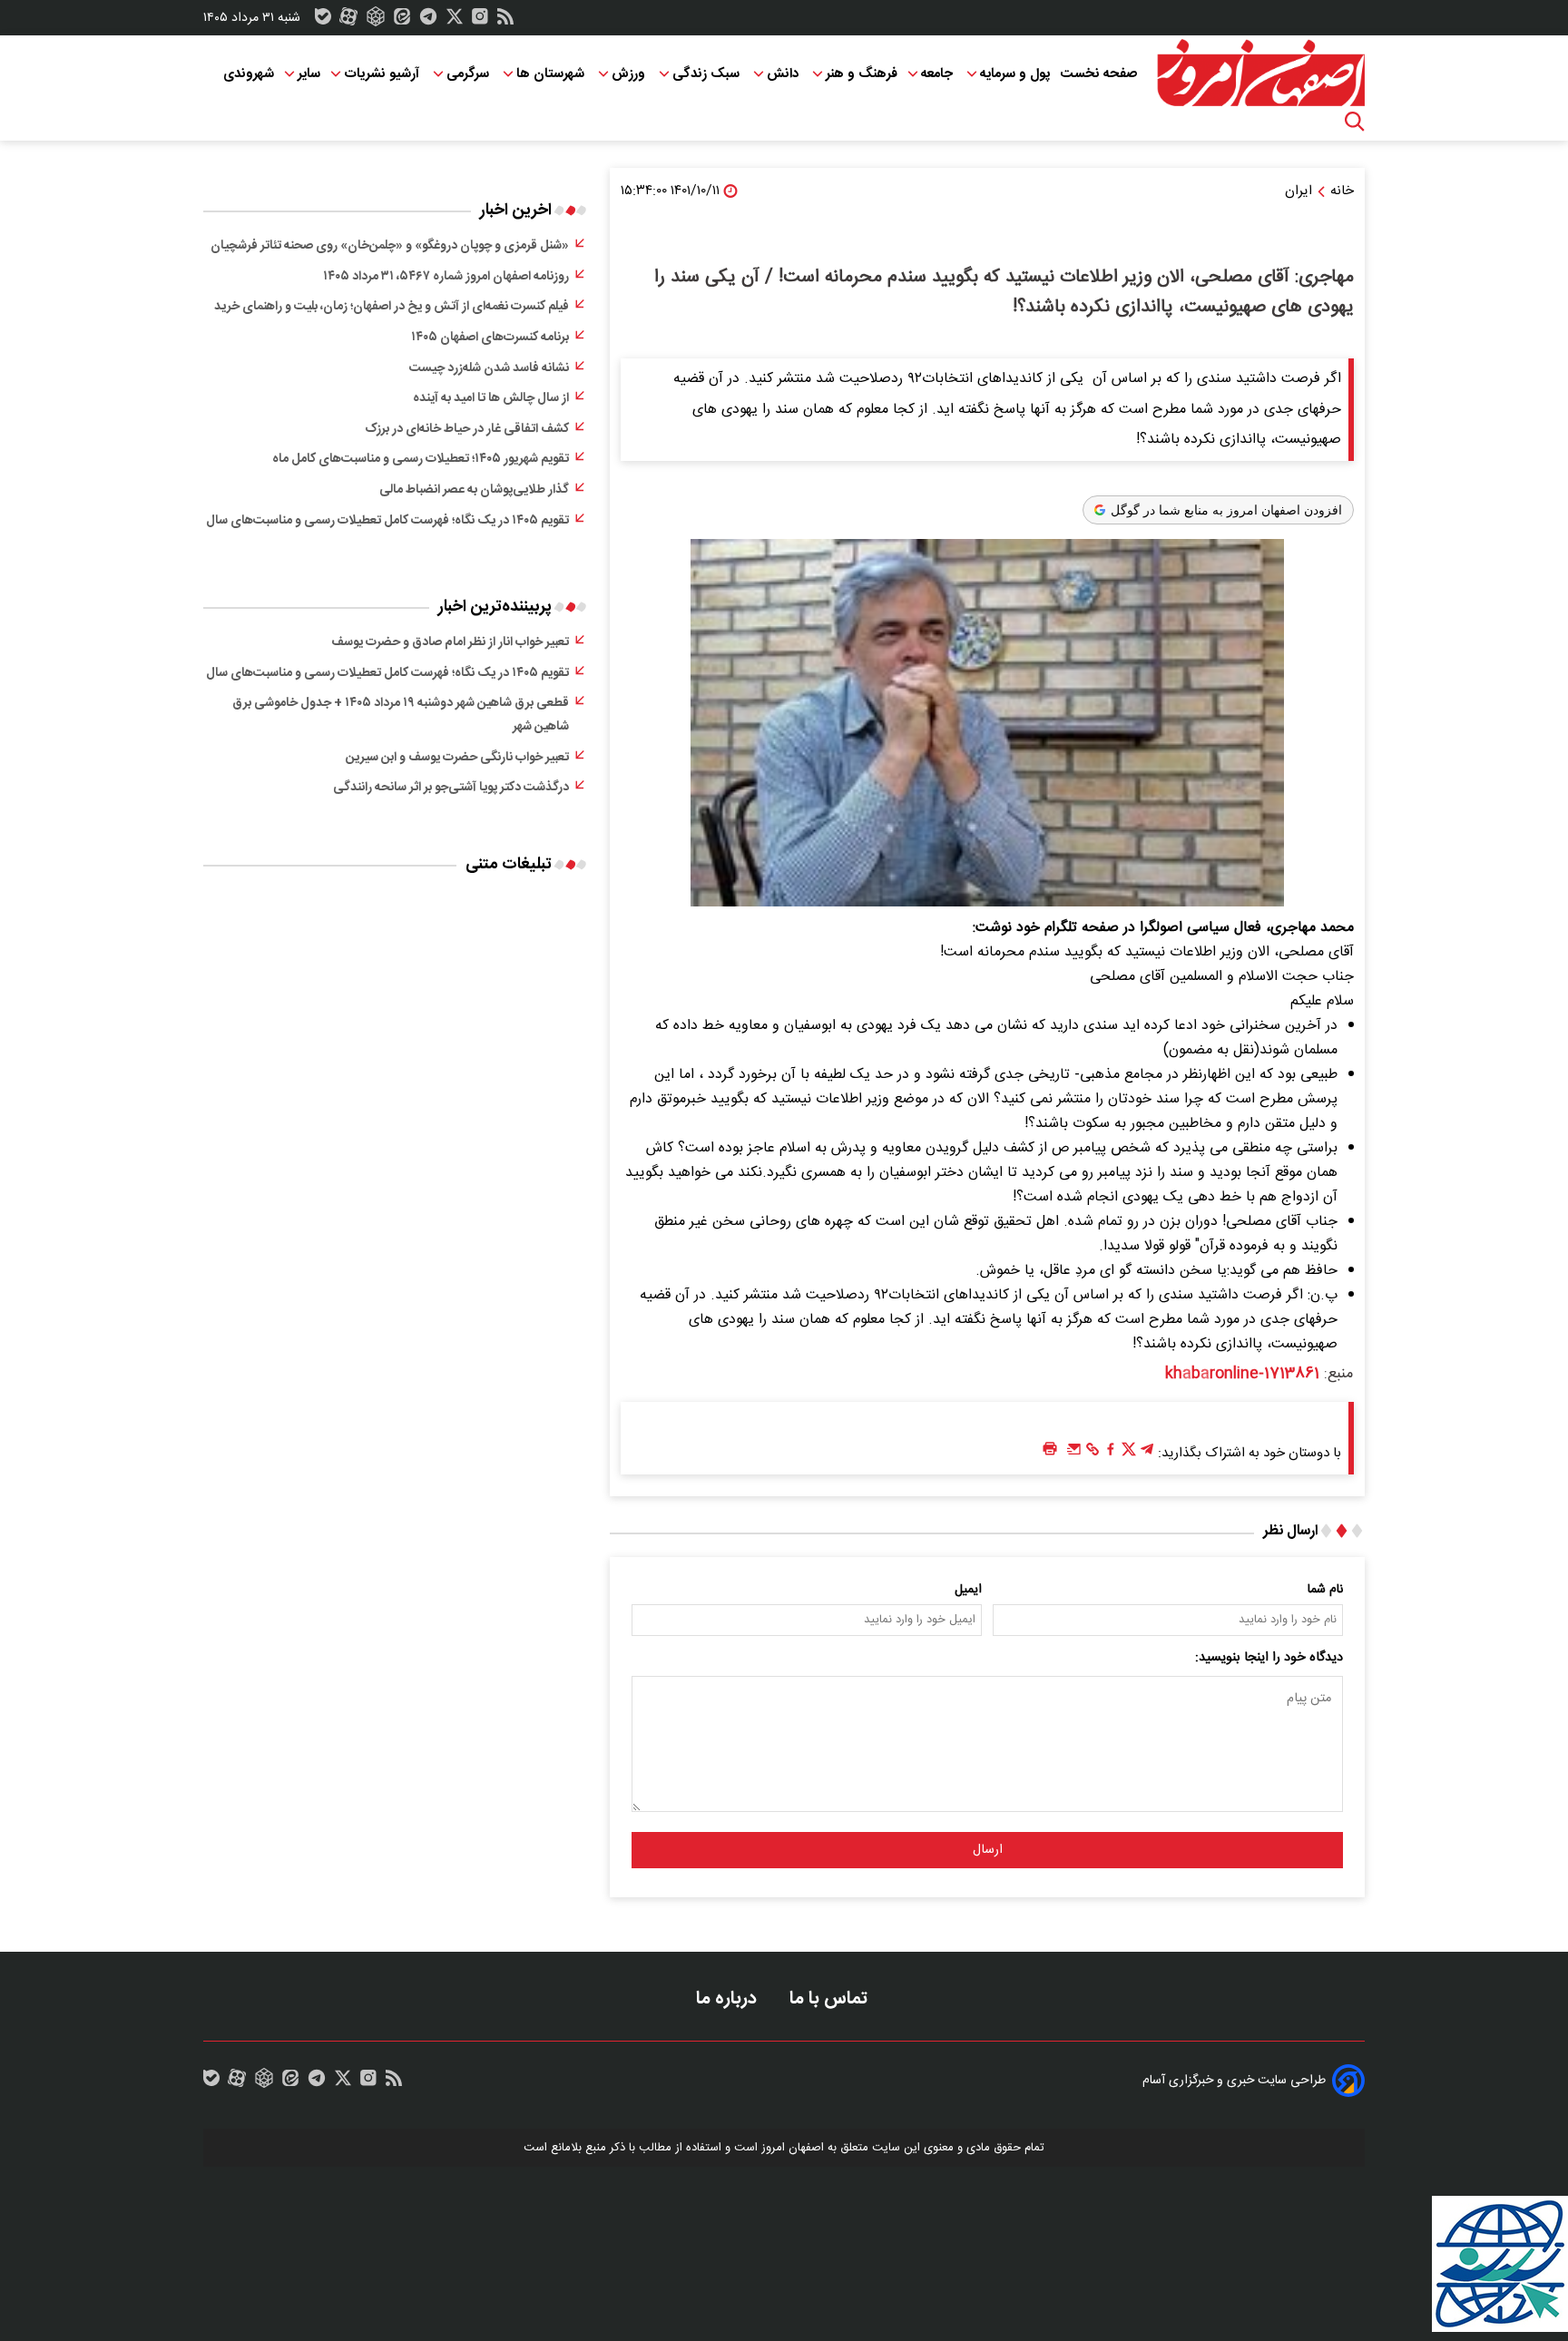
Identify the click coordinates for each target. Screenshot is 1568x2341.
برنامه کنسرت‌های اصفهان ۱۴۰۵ (490, 338)
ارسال (988, 1850)
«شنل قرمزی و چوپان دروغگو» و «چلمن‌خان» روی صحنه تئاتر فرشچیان (390, 246)
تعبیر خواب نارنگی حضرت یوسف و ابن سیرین (457, 758)
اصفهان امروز (793, 2148)
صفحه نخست (1098, 74)
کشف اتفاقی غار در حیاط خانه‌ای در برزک (467, 429)
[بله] (323, 21)
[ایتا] (402, 21)
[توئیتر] (455, 21)
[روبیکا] (376, 21)
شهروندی (249, 74)
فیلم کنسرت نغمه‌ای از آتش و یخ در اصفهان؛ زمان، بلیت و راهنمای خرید (392, 307)
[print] (1050, 1450)
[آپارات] (348, 21)
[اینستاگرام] (480, 21)
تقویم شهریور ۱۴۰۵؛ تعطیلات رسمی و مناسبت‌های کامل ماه (421, 459)
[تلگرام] (428, 21)
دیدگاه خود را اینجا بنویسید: (1269, 1658)
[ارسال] (1074, 1454)
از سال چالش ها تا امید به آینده (491, 398)
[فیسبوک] (1111, 1454)
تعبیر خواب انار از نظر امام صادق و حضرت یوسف (450, 642)
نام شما (1325, 1590)
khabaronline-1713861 (1242, 1374)
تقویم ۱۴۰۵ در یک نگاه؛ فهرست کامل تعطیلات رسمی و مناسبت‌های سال (387, 521)
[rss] (505, 21)
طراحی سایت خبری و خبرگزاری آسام (1234, 2081)
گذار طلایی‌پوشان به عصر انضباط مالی (474, 490)
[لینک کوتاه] (1093, 1454)
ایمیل (968, 1590)
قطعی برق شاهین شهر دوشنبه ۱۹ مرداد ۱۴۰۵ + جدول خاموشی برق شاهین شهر (401, 715)
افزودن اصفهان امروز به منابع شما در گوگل (1226, 510)
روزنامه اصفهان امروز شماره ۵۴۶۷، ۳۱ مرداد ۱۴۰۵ (446, 277)
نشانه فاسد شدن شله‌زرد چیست (489, 368)
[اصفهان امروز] (1260, 73)
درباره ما (729, 1998)
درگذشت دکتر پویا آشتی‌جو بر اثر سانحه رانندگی (451, 788)
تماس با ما (831, 1998)
